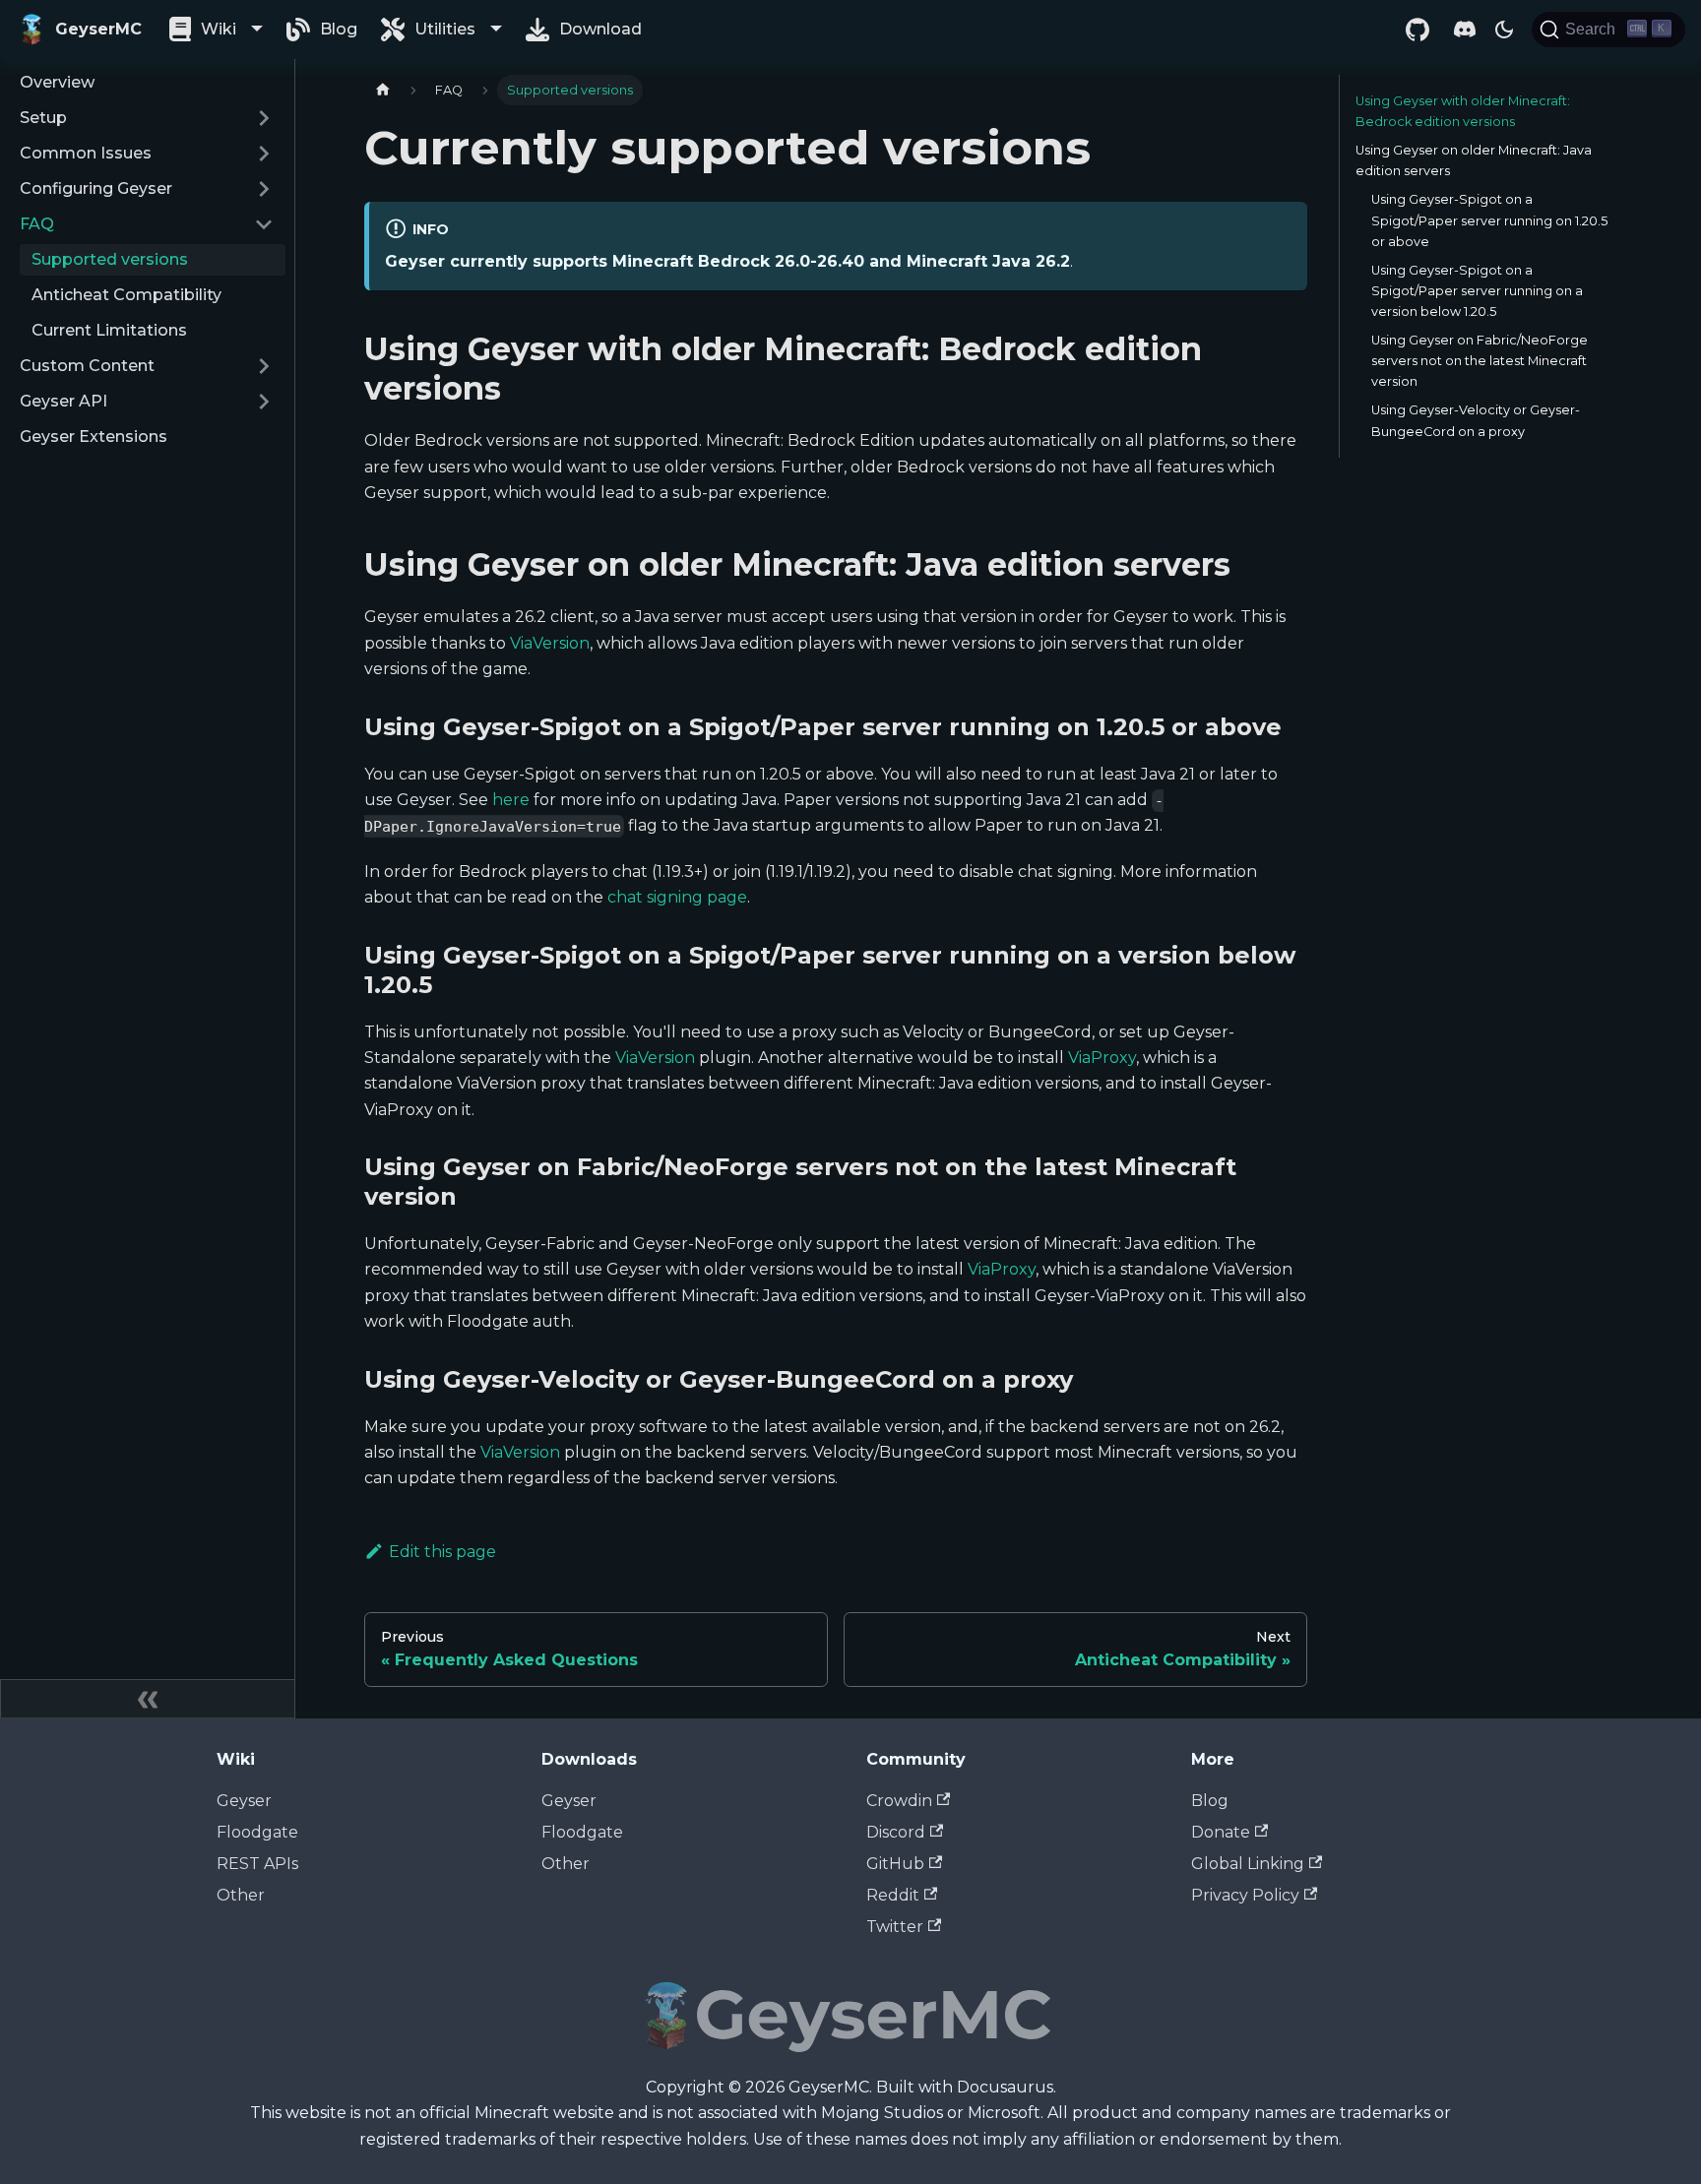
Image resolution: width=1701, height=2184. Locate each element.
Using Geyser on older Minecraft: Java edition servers (1474, 160)
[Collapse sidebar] (148, 1699)
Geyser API (63, 401)
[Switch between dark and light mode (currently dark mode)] (1504, 30)
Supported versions (110, 259)
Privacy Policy (1245, 1895)
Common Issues (86, 153)
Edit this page (442, 1552)
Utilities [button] (445, 29)
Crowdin (899, 1801)
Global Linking (1248, 1864)
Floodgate (257, 1832)
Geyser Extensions (94, 437)
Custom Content (87, 366)
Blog (339, 29)
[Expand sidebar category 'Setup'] (264, 118)
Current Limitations (109, 330)
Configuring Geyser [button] (96, 188)
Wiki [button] (219, 29)
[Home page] (383, 90)
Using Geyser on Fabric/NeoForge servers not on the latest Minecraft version (1480, 361)
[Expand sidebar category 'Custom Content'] (264, 366)
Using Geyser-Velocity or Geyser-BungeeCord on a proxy (1476, 420)
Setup (43, 118)
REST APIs (257, 1864)
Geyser (244, 1801)
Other (241, 1895)
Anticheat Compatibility (126, 295)
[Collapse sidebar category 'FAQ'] (264, 224)
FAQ (37, 224)
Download (600, 29)
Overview (57, 82)
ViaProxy (1102, 1058)
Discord (896, 1832)
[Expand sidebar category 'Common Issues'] (264, 154)
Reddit (893, 1895)
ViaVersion (550, 643)
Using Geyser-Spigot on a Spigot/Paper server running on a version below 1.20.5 (1477, 291)
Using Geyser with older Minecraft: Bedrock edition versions (1463, 111)
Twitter (895, 1927)
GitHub (895, 1864)
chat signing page (677, 897)
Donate (1221, 1832)
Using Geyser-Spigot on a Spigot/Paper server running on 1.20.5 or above (1489, 220)
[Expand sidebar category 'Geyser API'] (264, 402)
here (511, 800)
